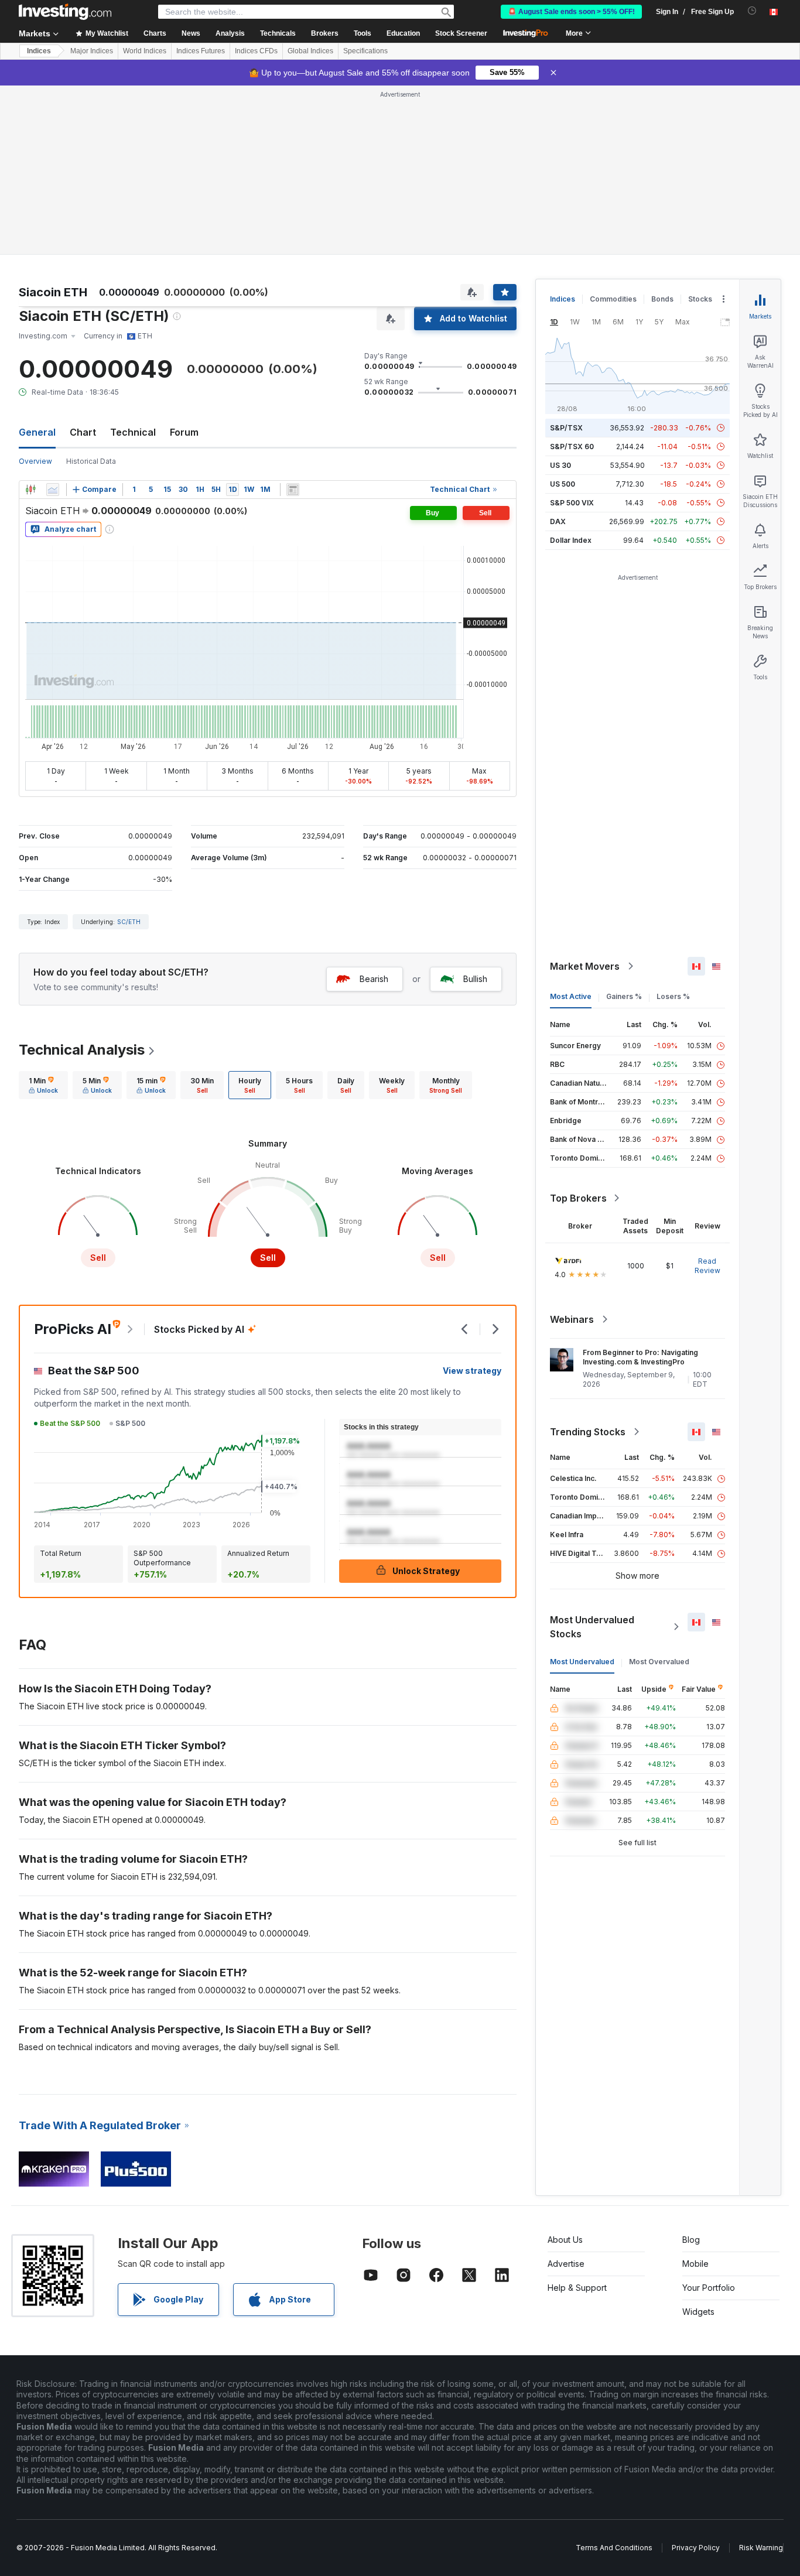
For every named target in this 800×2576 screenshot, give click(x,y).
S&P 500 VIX (572, 503)
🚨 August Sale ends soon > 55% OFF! (571, 12)
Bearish (374, 979)
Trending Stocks (588, 1432)
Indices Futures (201, 51)
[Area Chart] (53, 490)
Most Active (571, 996)
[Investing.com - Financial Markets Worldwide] (65, 12)
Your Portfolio (709, 2288)
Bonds (662, 299)
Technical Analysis (82, 1050)
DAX (558, 521)
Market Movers (585, 966)
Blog (691, 2240)
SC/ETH (129, 922)
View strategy (472, 1371)
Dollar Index (571, 540)
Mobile (695, 2264)
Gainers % (624, 996)
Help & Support (577, 2288)
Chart (83, 432)
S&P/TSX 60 (572, 447)
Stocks (700, 299)
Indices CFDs (256, 51)
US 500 (563, 484)
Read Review (707, 1266)
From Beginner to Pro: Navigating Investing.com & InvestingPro (640, 1357)
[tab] (43, 1085)
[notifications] (752, 11)
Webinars (572, 1319)
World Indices (145, 51)
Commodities (613, 299)
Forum (184, 432)
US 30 (560, 465)
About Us (565, 2240)
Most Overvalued (659, 1662)
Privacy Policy (696, 2548)
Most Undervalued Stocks (592, 1627)
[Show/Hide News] (293, 490)
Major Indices (92, 51)
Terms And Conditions (614, 2548)
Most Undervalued (582, 1662)
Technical (133, 432)
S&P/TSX (566, 428)
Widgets (698, 2312)
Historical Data (91, 461)
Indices (39, 51)
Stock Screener (461, 33)
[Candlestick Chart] (30, 490)
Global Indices (310, 51)
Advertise (566, 2264)
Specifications (365, 51)
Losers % (673, 996)
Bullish (475, 979)
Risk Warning (761, 2548)
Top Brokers (578, 1198)
